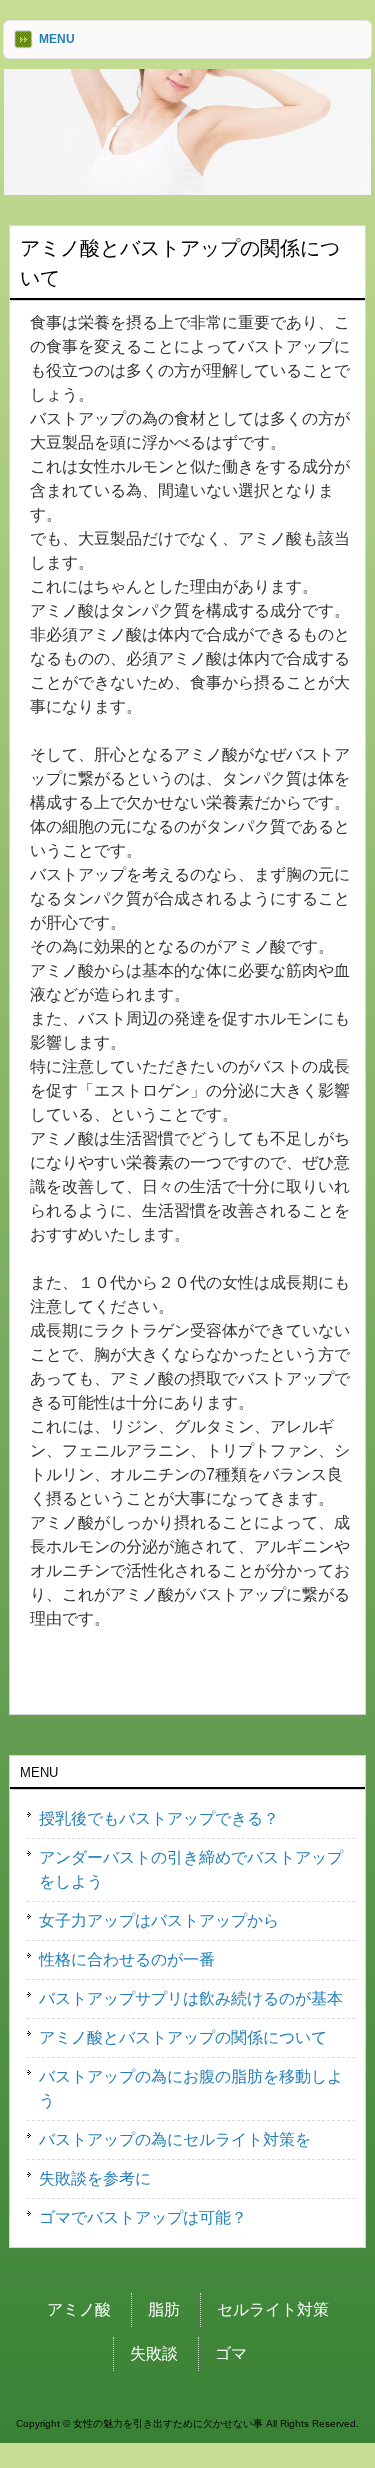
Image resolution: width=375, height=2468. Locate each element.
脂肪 (164, 2309)
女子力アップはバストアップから (159, 1920)
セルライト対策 (273, 2309)
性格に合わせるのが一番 (127, 1959)
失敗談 (154, 2353)
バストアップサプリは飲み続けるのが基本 (191, 1998)
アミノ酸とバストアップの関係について (183, 2037)
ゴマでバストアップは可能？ (143, 2217)
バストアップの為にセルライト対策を (175, 2139)
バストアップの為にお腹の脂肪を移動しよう (191, 2088)
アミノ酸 (79, 2309)
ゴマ (231, 2353)
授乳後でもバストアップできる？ (159, 1818)
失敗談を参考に (95, 2178)
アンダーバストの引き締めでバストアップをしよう (191, 1869)
